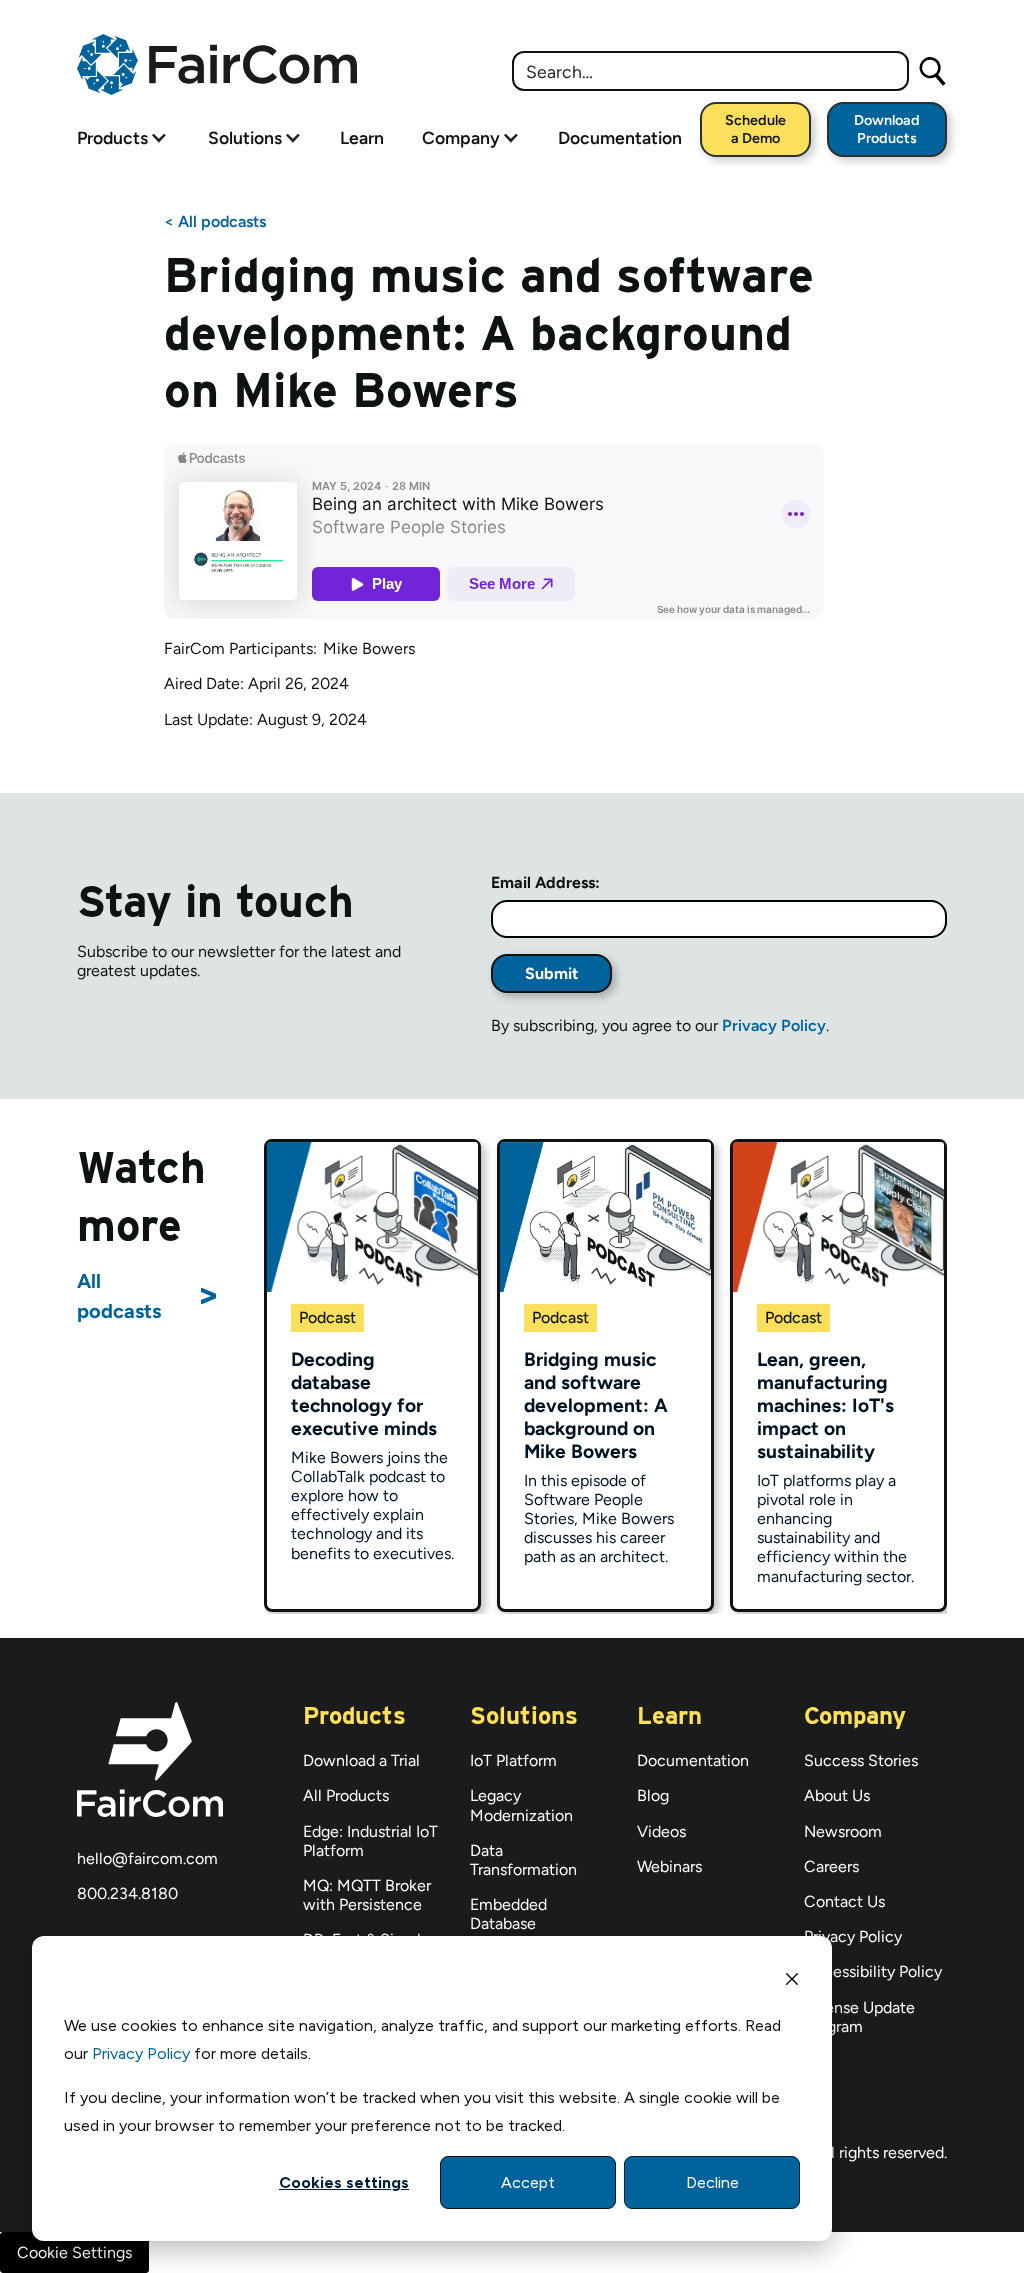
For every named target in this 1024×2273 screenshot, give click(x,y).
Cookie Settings (74, 2252)
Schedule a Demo (755, 128)
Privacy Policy (141, 2053)
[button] (112, 137)
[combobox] (710, 71)
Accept (528, 2182)
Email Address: (545, 882)
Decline (712, 2182)
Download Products (887, 128)
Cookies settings (344, 2182)
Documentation (620, 137)
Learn (362, 137)
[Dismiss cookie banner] (792, 1982)
